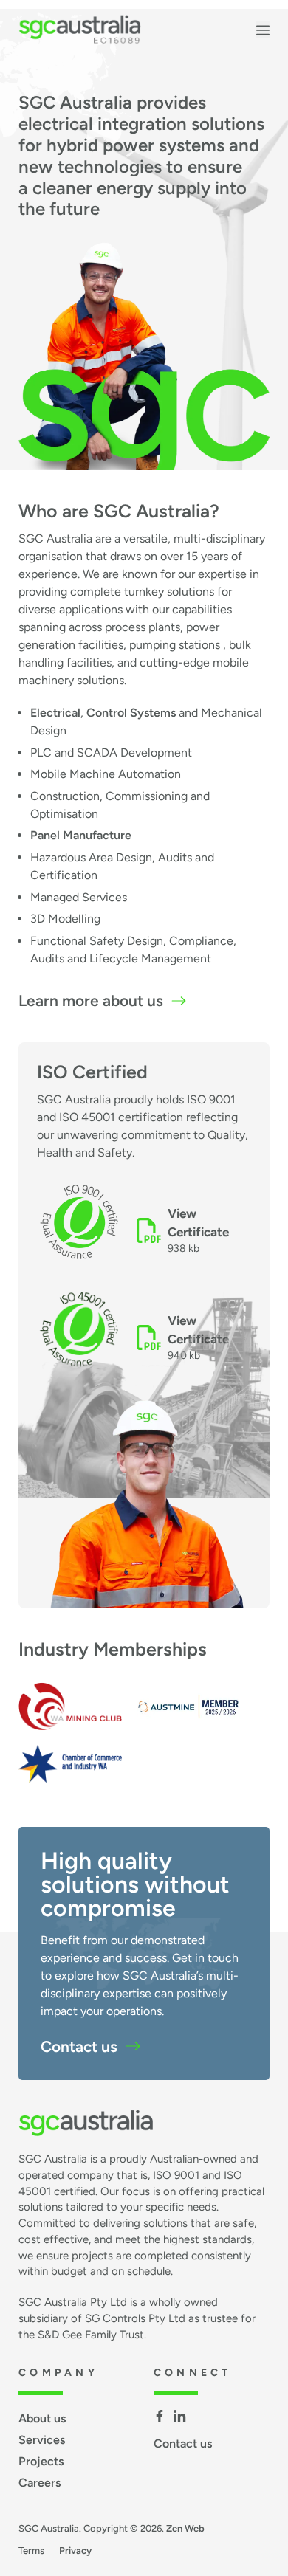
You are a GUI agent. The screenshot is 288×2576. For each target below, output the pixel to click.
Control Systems (131, 713)
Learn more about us (91, 1001)
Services (42, 2440)
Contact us (79, 2046)
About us (42, 2418)
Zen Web (185, 2528)
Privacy (75, 2551)
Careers (40, 2483)
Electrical (55, 713)
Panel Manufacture (81, 835)
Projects (41, 2461)
